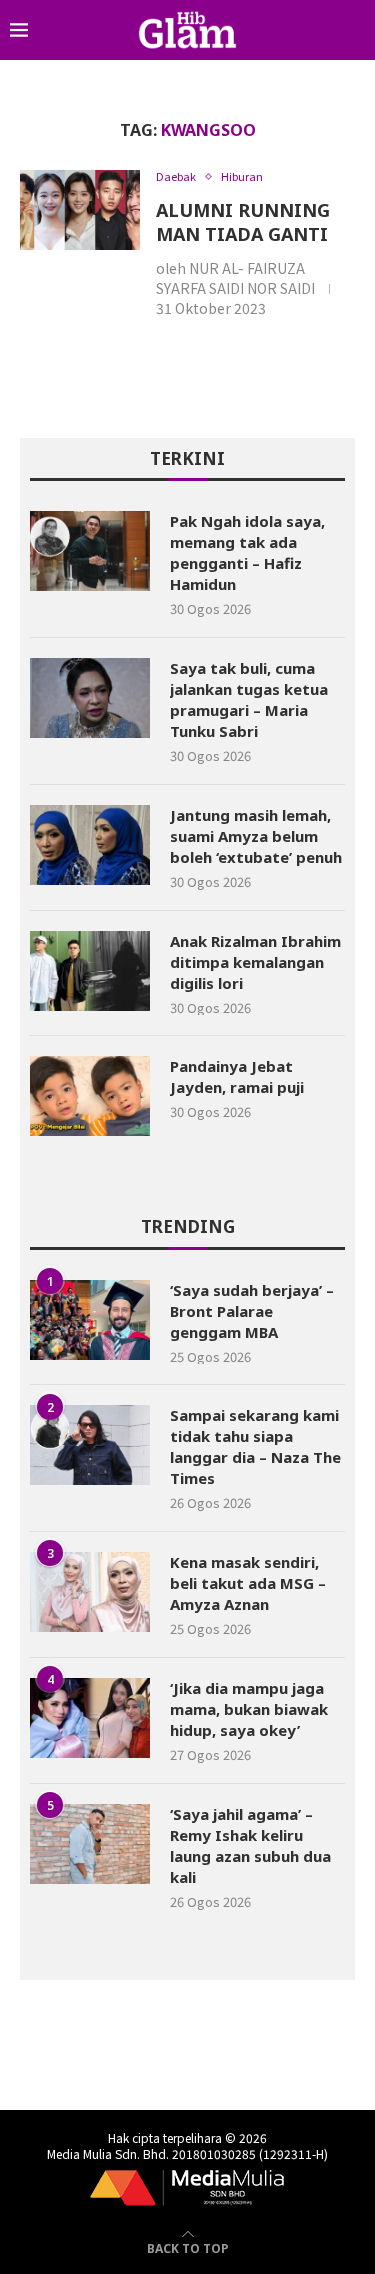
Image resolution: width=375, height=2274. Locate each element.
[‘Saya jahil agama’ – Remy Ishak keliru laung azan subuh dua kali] (90, 1844)
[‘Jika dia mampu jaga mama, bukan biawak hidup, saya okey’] (90, 1718)
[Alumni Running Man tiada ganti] (80, 210)
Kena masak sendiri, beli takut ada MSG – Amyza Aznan (248, 1583)
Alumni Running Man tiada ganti (243, 222)
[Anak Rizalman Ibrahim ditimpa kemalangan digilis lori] (90, 971)
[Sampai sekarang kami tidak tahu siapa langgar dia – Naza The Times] (90, 1445)
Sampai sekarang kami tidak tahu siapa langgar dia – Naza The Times (255, 1446)
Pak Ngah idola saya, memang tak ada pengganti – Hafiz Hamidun (247, 552)
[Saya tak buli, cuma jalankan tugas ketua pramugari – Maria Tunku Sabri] (90, 698)
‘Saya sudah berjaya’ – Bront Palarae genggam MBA (252, 1311)
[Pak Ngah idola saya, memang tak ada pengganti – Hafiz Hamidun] (90, 551)
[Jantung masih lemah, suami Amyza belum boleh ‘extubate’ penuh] (90, 845)
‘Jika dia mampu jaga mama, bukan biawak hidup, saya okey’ (249, 1709)
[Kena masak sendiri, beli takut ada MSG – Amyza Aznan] (90, 1592)
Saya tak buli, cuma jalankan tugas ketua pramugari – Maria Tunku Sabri (249, 699)
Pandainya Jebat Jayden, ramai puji (237, 1076)
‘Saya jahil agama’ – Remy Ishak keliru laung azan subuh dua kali (250, 1845)
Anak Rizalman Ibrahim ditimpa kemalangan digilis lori (255, 962)
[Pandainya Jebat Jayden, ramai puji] (90, 1096)
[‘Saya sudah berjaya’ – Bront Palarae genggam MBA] (90, 1320)
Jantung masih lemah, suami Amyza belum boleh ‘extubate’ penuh (256, 836)
